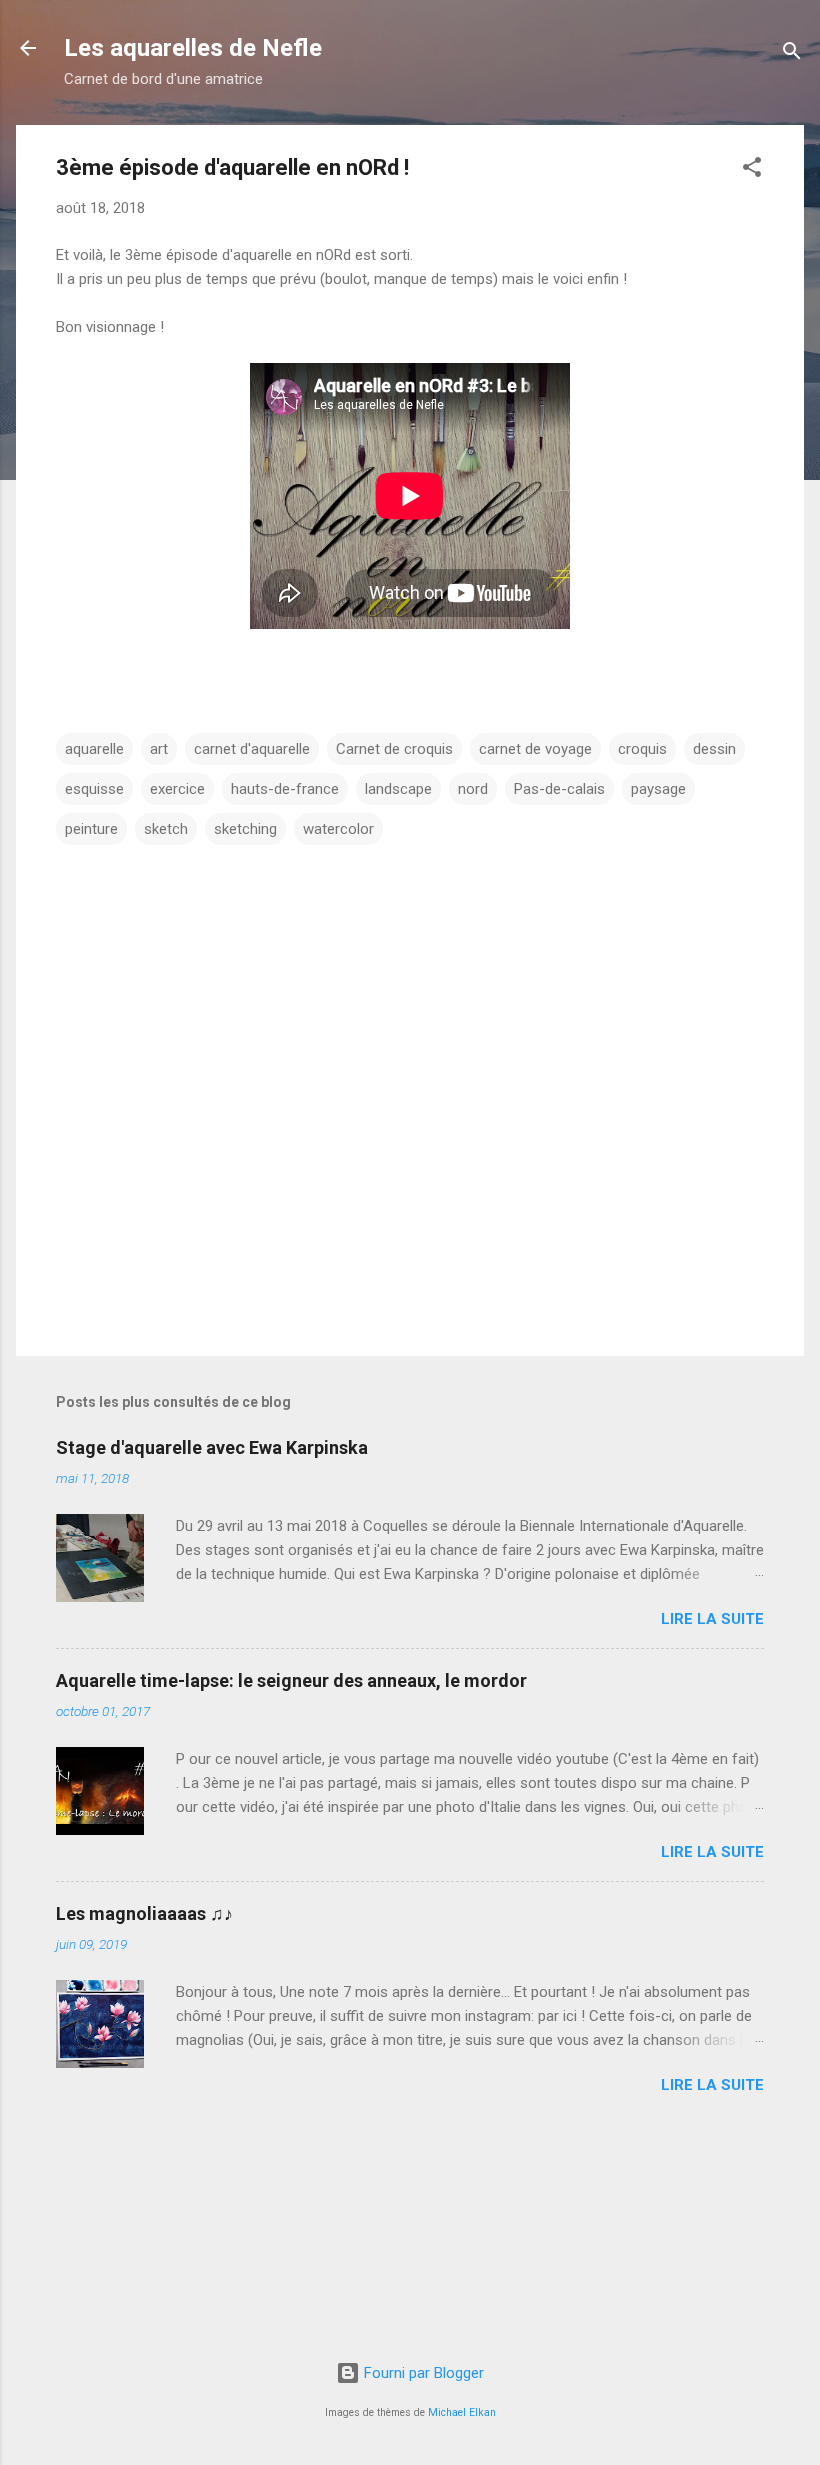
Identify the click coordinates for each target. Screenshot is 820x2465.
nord (473, 789)
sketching (245, 829)
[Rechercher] (792, 54)
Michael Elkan (462, 2412)
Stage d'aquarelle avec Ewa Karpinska (212, 1447)
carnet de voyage (535, 749)
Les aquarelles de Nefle (193, 48)
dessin (714, 749)
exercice (177, 789)
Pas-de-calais (559, 789)
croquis (642, 749)
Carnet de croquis (394, 749)
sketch (166, 829)
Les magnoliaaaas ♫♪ (144, 1913)
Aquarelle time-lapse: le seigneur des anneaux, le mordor (291, 1680)
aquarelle (94, 749)
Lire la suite (712, 1619)
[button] (752, 170)
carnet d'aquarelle (252, 749)
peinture (91, 829)
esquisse (94, 789)
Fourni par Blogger (422, 2373)
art (159, 749)
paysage (658, 789)
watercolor (338, 829)
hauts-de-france (285, 789)
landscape (398, 789)
